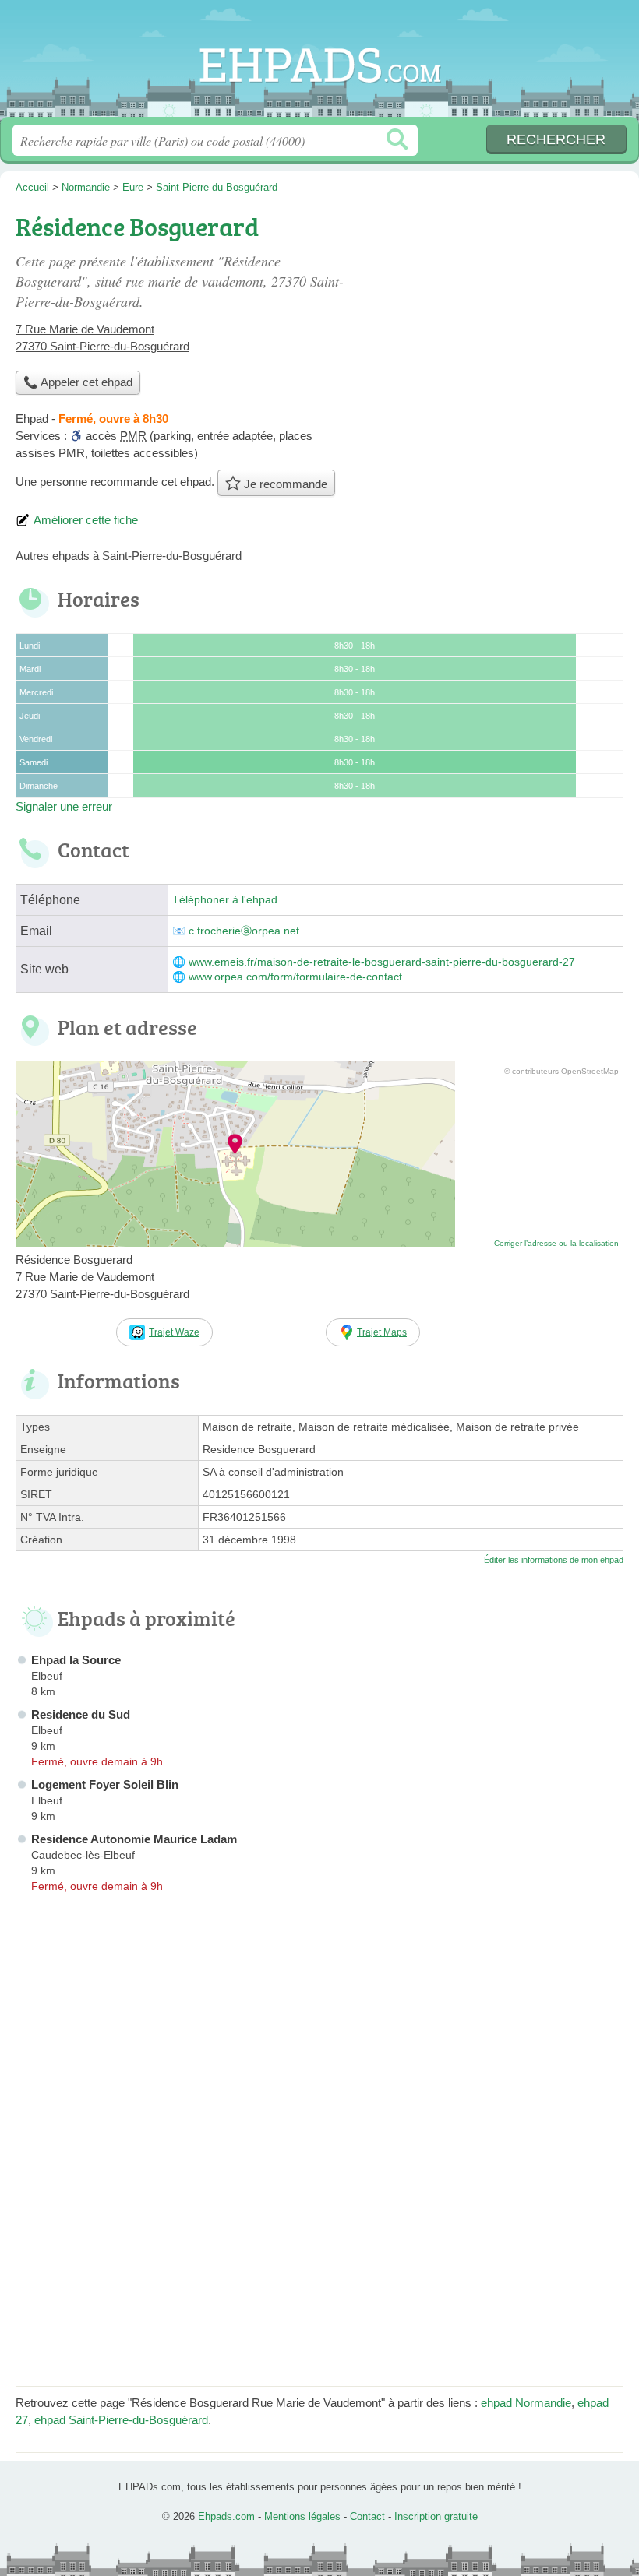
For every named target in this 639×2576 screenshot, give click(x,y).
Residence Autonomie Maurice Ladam (134, 1839)
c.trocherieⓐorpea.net (244, 931)
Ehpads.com (319, 64)
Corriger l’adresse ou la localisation (556, 1243)
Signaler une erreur (64, 806)
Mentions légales (302, 2516)
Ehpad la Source (76, 1660)
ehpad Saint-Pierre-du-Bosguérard (121, 2420)
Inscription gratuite (436, 2516)
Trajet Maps (382, 1332)
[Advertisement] (319, 2261)
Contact (367, 2516)
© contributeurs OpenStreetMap (561, 1071)
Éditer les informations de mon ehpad (554, 1560)
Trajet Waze (174, 1332)
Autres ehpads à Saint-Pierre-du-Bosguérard (129, 556)
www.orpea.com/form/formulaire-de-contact (295, 977)
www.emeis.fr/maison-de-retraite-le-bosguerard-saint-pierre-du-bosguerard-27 (382, 962)
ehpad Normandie (526, 2403)
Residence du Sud (81, 1714)
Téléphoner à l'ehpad (225, 900)
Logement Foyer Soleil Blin (105, 1784)
